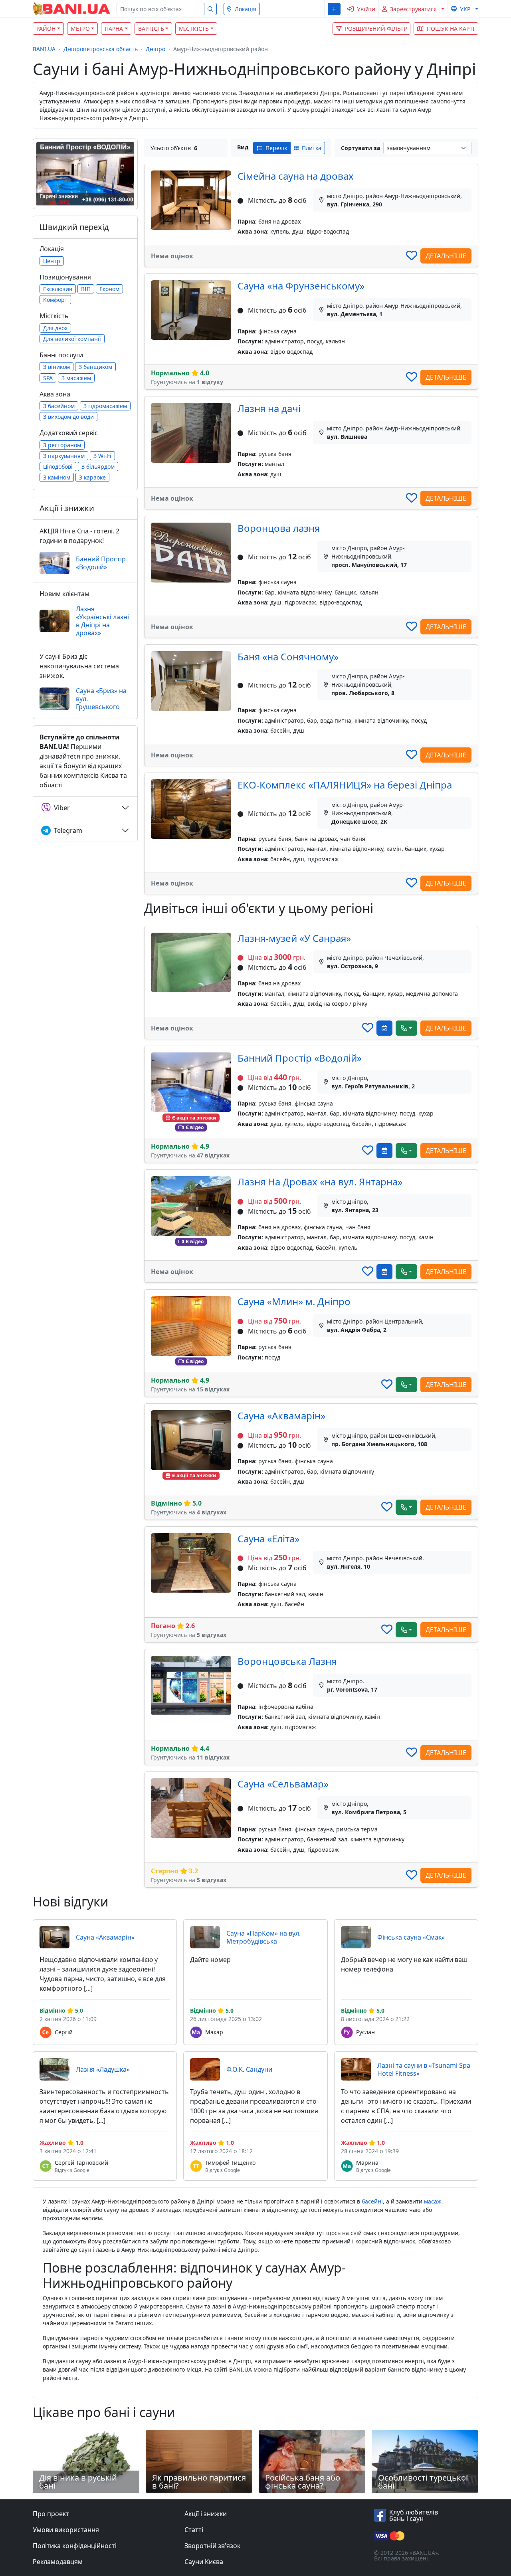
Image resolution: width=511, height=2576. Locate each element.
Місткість (194, 29)
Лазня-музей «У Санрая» (294, 938)
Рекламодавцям (58, 2562)
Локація (246, 9)
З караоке (92, 477)
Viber (62, 808)
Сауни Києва (204, 2562)
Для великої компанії (72, 339)
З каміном (57, 477)
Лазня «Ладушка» (103, 2069)
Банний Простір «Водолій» (300, 1058)
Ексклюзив (58, 289)
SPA (48, 378)
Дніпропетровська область (101, 49)
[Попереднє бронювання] (384, 1028)
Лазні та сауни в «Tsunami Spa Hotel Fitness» (424, 2069)
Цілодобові (58, 467)
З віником (56, 367)
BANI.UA (44, 49)
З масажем (76, 378)
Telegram (68, 830)
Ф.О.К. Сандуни (249, 2069)
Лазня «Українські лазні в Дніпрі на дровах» (102, 621)
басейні (372, 2201)
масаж (433, 2201)
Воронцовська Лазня (287, 1661)
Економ (109, 289)
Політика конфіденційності (75, 2546)
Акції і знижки (206, 2514)
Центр (52, 261)
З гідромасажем (105, 406)
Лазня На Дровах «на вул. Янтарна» (320, 1182)
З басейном (59, 406)
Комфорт (55, 300)
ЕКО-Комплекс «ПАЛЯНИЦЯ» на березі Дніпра (345, 785)
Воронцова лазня (279, 528)
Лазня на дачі (269, 408)
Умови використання (66, 2530)
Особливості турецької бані (423, 2482)
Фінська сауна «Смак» (411, 1937)
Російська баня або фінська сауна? (303, 2482)
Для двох (55, 328)
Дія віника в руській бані (78, 2482)
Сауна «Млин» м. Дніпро (294, 1301)
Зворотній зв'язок (212, 2546)
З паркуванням (64, 456)
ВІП (86, 289)
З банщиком (95, 367)
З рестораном (62, 445)
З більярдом (98, 467)
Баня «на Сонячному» (288, 657)
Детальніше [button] (446, 256)
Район (46, 29)
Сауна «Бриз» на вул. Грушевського (101, 699)
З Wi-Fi (102, 456)
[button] (334, 9)
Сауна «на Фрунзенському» (301, 286)
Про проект (51, 2514)
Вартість (151, 29)
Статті (194, 2530)
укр (465, 9)
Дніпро (155, 49)
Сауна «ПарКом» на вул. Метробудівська (263, 1937)
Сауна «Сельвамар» (283, 1784)
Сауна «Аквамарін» (281, 1416)
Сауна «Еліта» (268, 1539)
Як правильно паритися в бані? (199, 2482)
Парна (114, 29)
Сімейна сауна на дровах (296, 176)
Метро (80, 29)
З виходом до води (68, 417)
